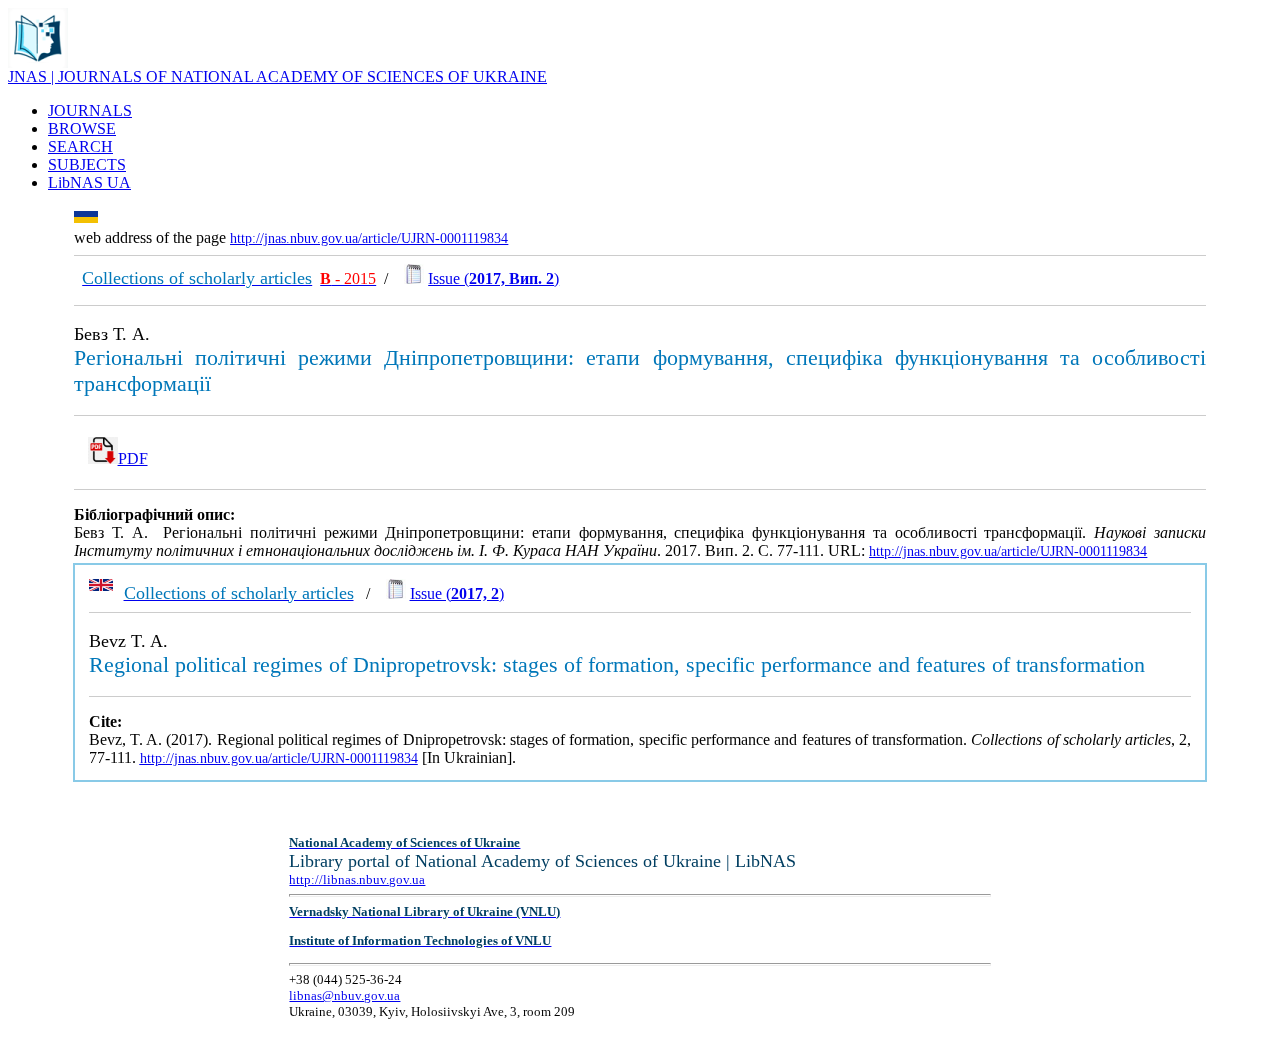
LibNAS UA (89, 182)
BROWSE (82, 128)
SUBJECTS (87, 164)
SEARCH (80, 146)
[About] (38, 62)
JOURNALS (90, 110)
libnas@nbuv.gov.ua (344, 995)
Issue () (493, 278)
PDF (133, 458)
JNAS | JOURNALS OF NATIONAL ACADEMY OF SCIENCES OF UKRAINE (277, 76)
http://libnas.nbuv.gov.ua (357, 879)
